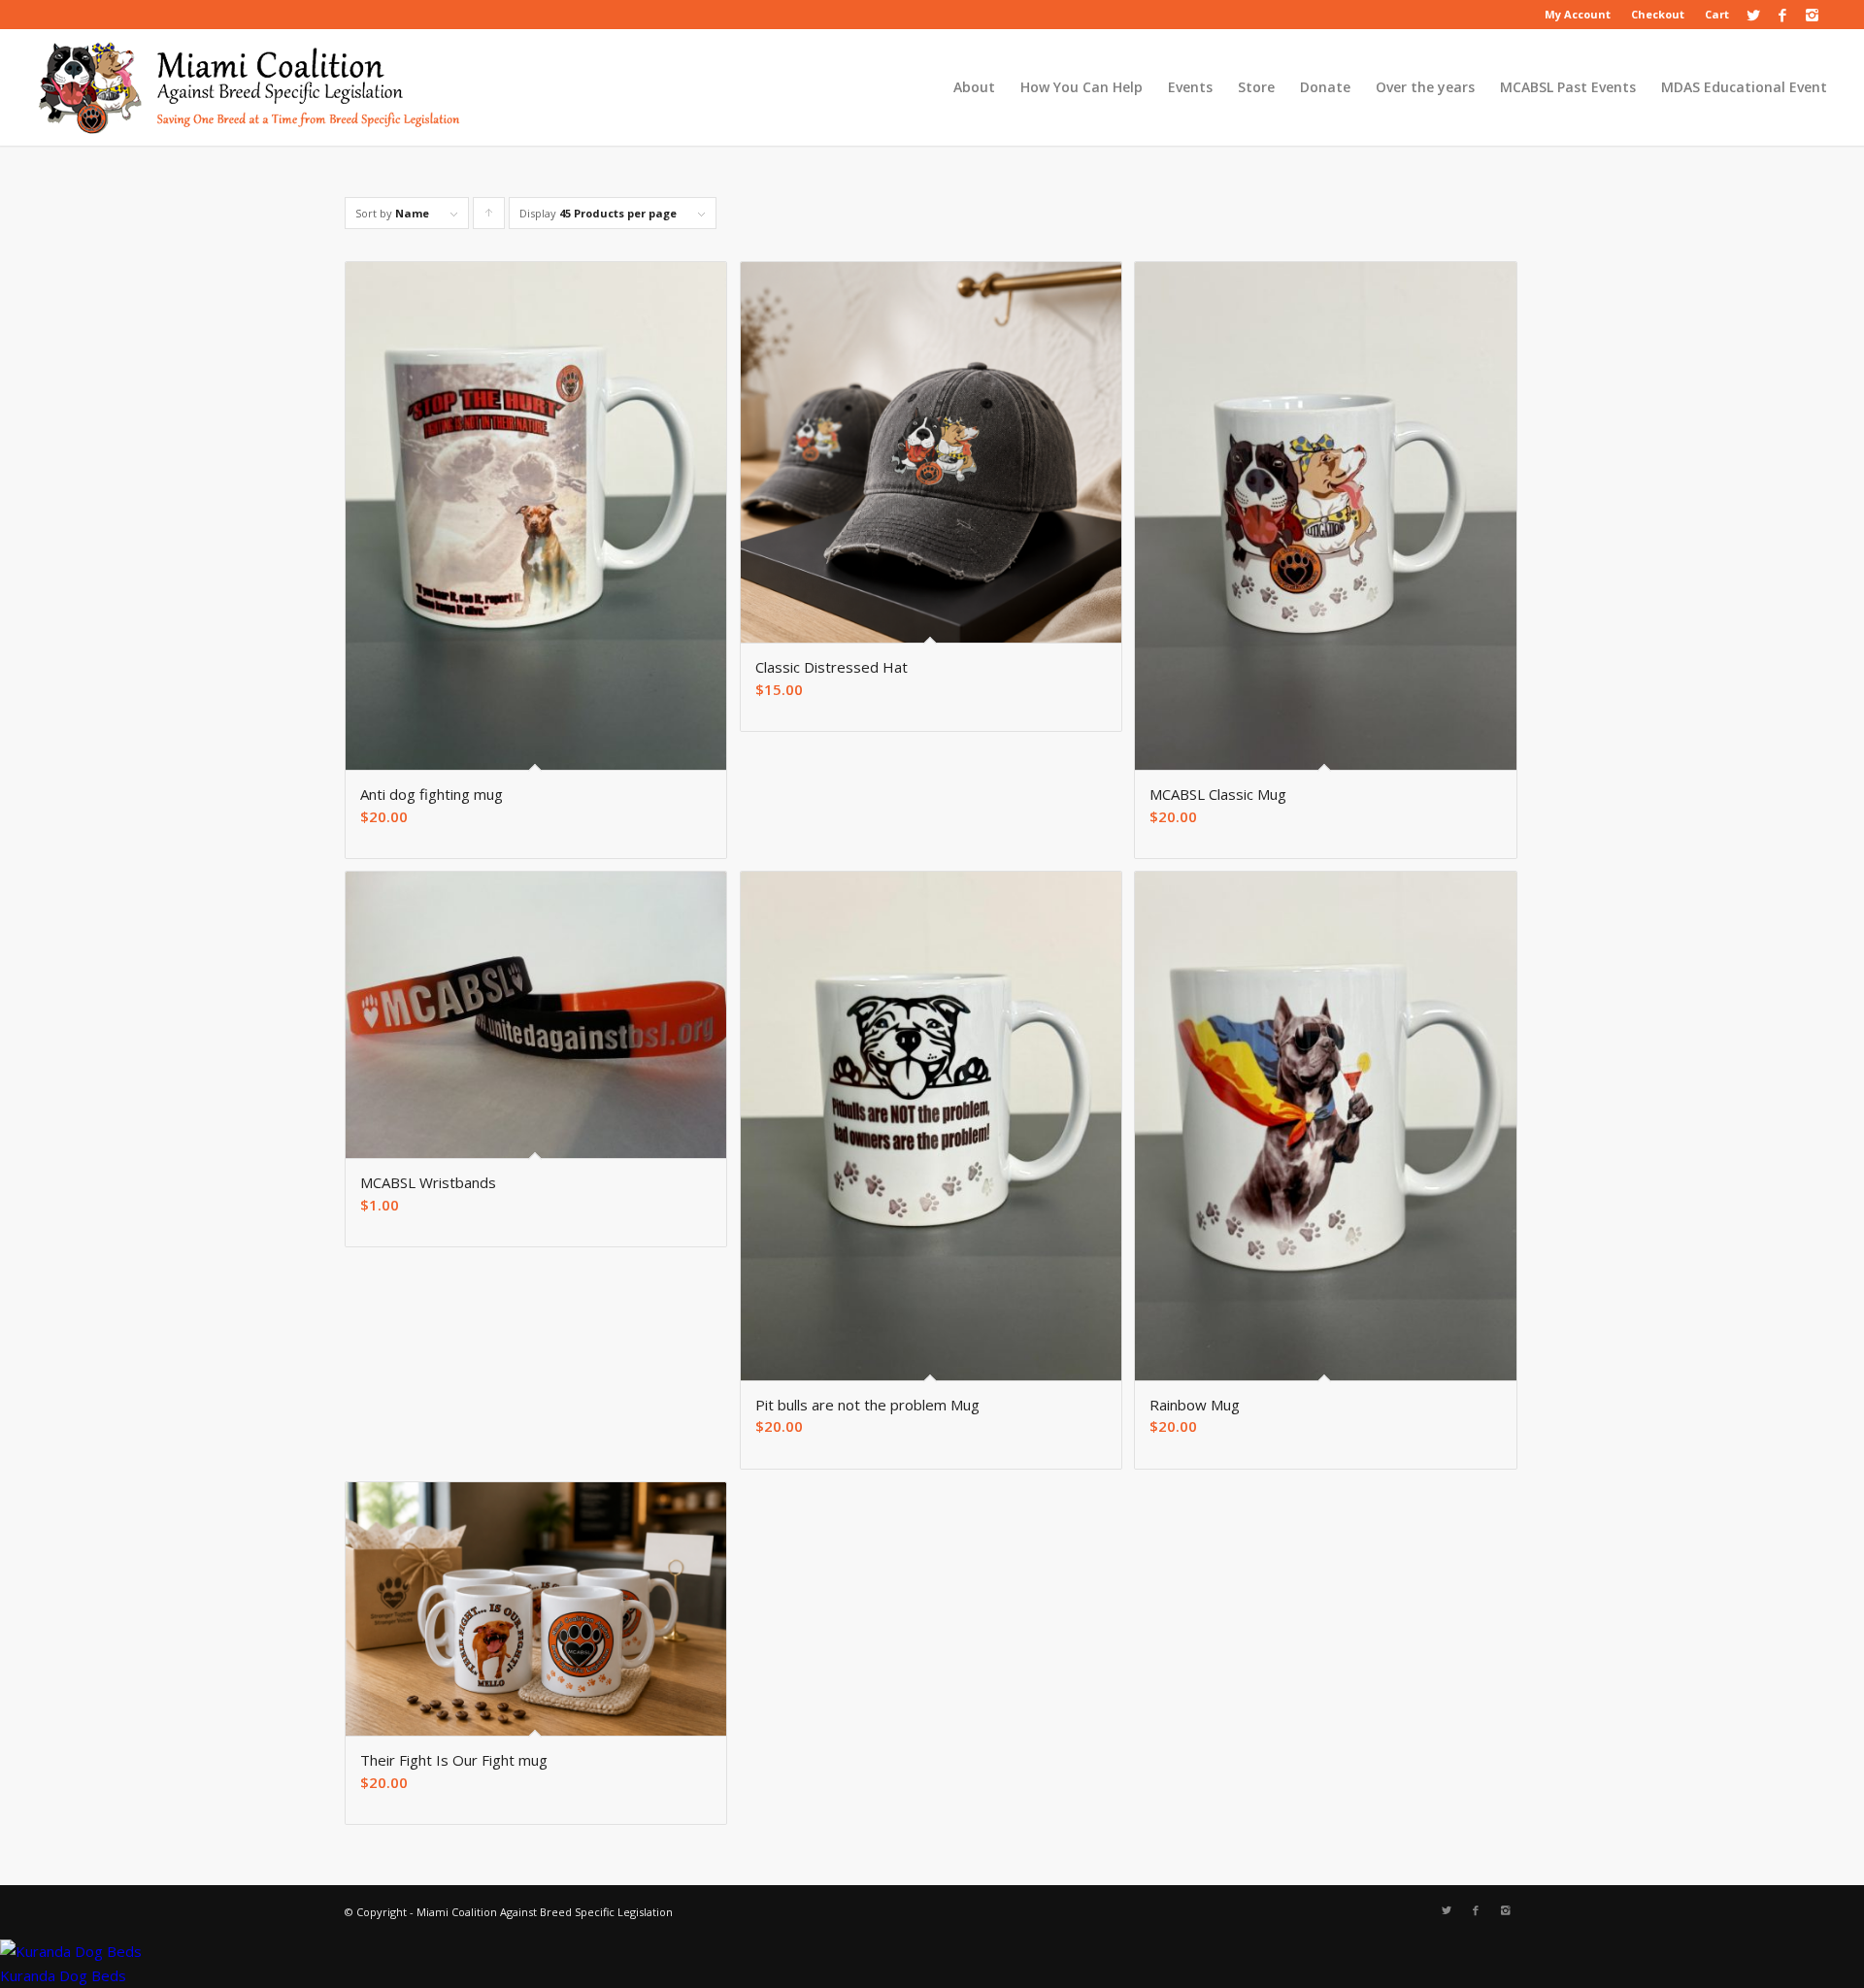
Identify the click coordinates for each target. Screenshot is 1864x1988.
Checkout (1658, 14)
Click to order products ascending (489, 217)
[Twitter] (1754, 15)
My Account (1578, 14)
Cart (1717, 14)
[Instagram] (1813, 15)
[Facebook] (1783, 15)
